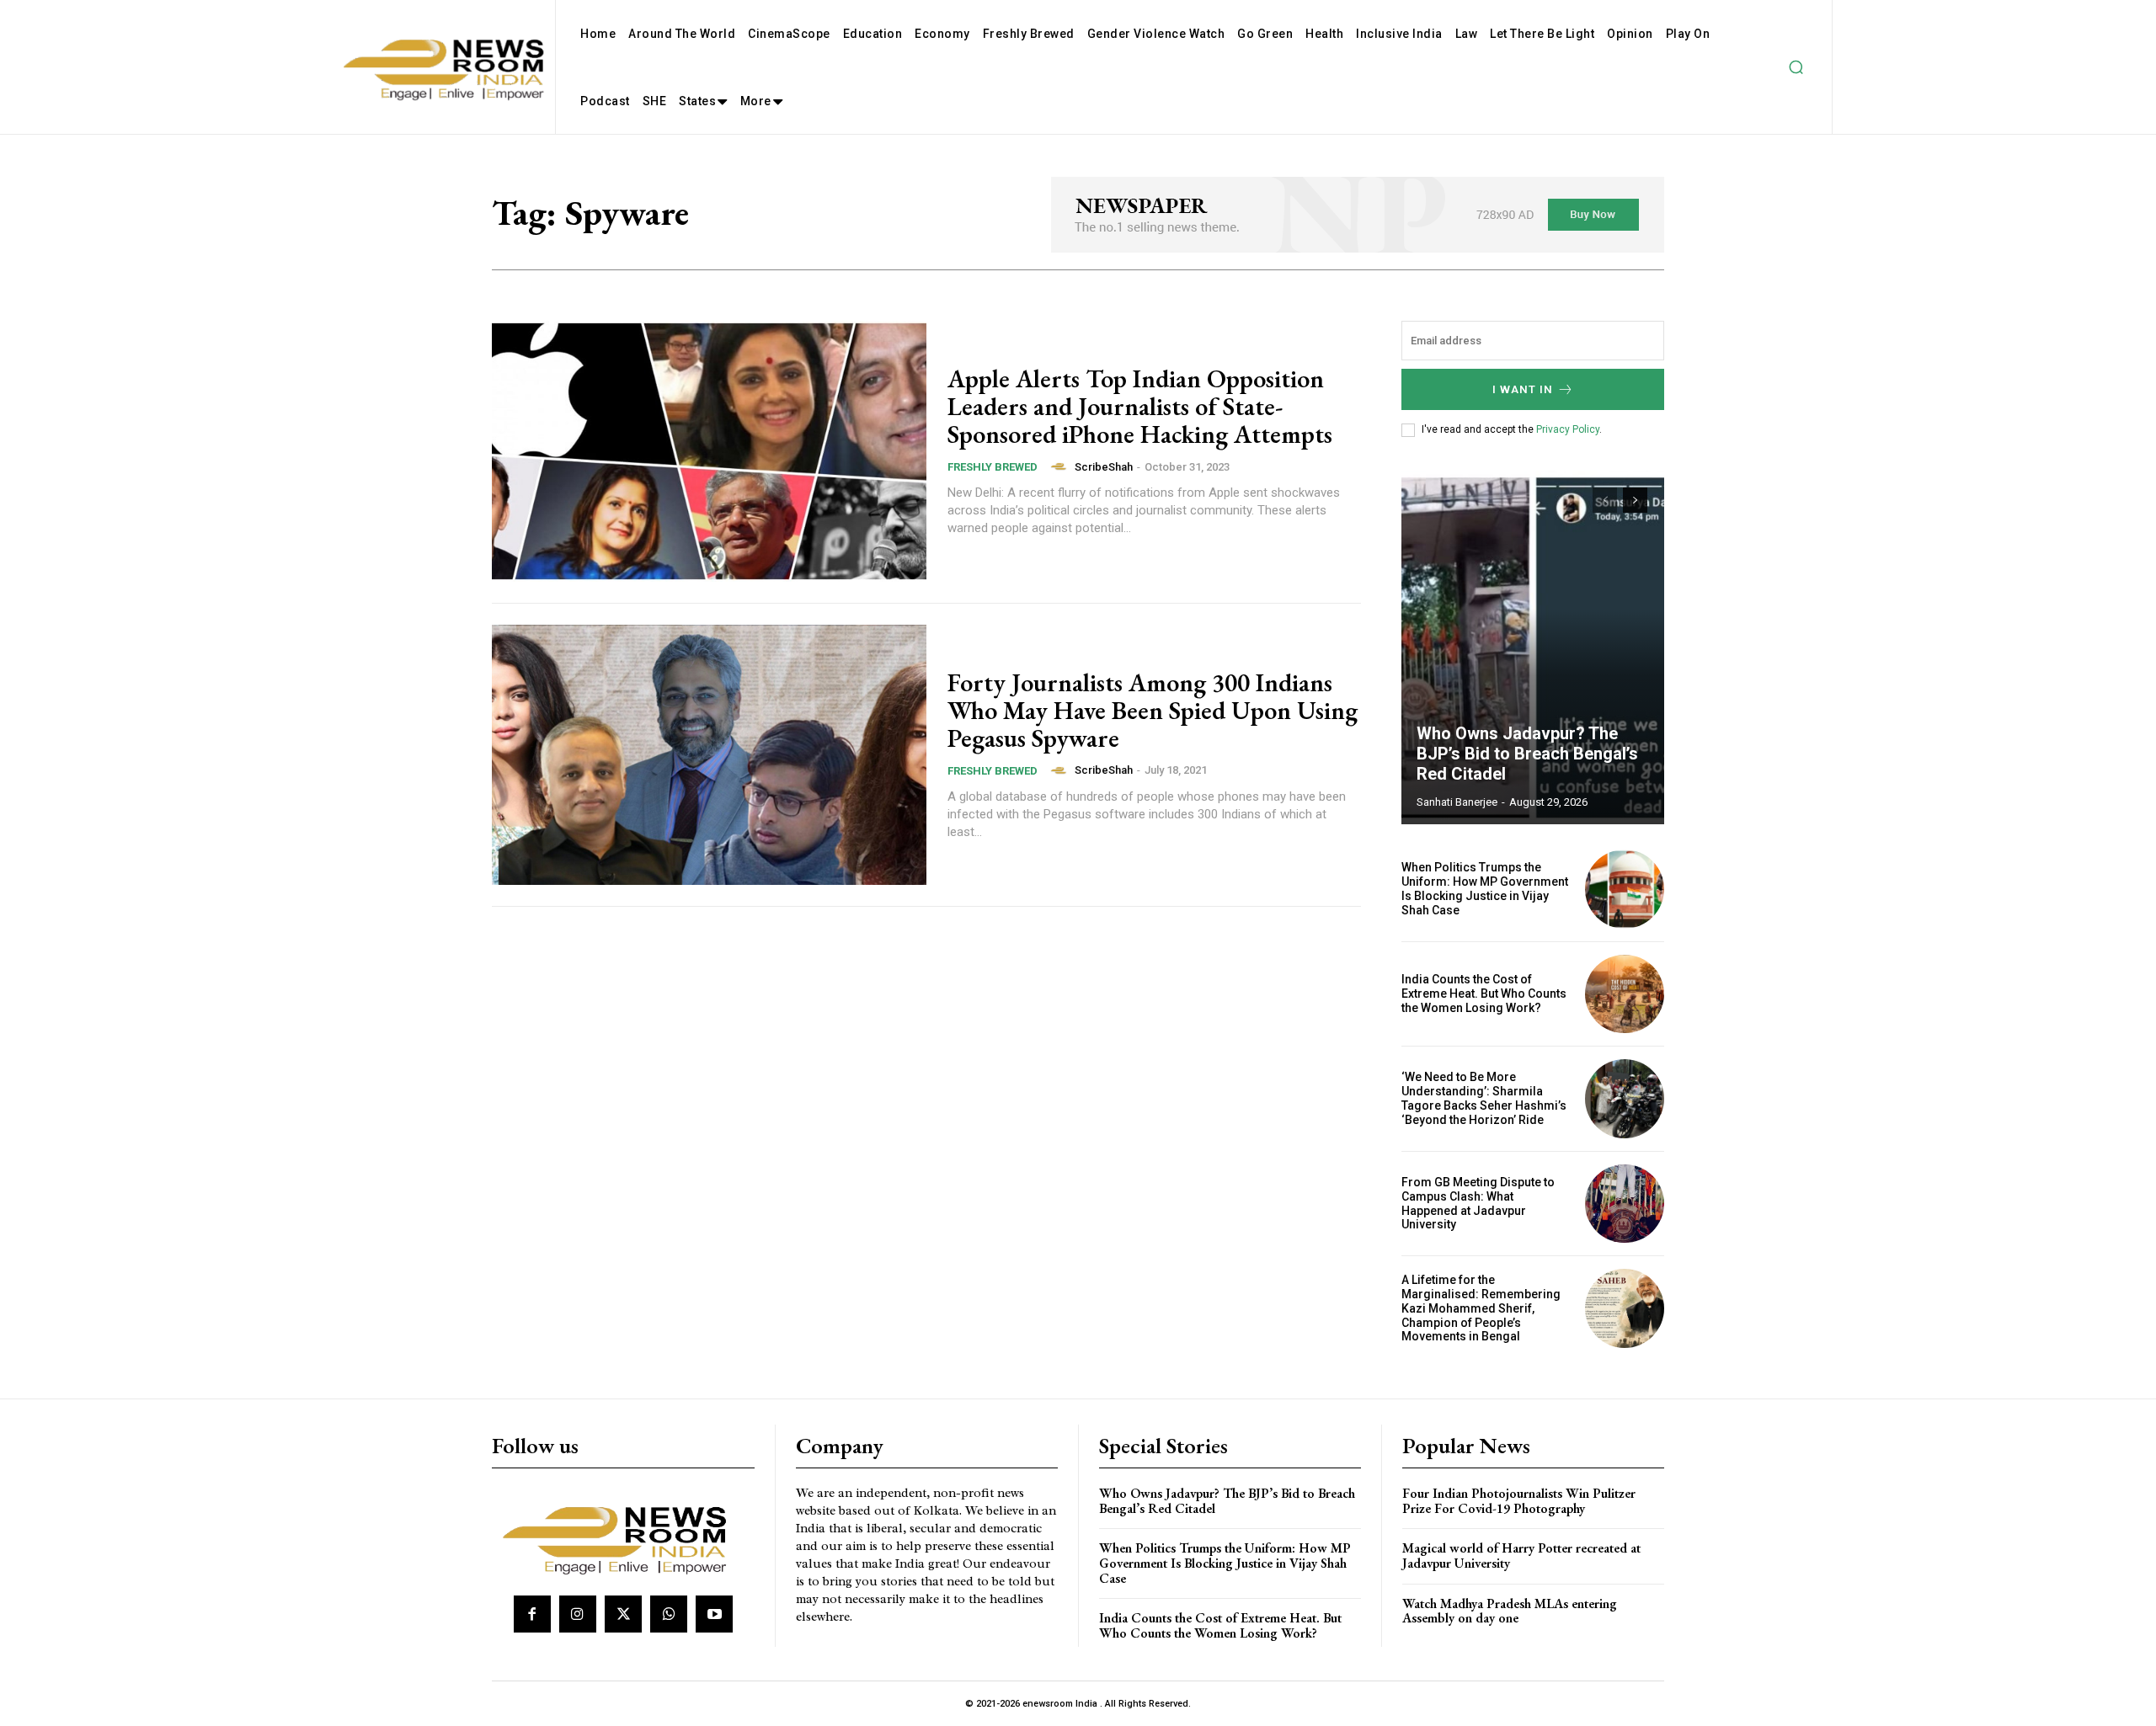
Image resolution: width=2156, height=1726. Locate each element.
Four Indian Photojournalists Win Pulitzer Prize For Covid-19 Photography (1519, 1501)
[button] (1796, 67)
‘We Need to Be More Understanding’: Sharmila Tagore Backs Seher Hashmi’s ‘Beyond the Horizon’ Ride (1484, 1098)
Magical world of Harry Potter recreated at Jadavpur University (1521, 1556)
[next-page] (1635, 500)
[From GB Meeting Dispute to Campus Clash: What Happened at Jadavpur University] (1625, 1204)
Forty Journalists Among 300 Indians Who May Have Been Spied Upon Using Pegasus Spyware (1153, 710)
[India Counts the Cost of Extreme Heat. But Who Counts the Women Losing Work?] (1625, 994)
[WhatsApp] (669, 1614)
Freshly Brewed (993, 467)
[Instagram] (578, 1614)
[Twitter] (623, 1614)
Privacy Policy (1568, 429)
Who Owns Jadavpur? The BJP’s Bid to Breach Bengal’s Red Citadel (1527, 754)
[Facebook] (532, 1614)
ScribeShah (1104, 467)
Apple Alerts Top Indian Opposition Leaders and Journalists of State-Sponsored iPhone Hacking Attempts (1140, 406)
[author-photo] (1061, 466)
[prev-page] (1605, 500)
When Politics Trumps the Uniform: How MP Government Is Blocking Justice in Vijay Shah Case (1485, 888)
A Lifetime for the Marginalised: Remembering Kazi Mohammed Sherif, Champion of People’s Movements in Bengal (1481, 1308)
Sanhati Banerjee (1457, 802)
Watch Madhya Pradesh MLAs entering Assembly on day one (1510, 1611)
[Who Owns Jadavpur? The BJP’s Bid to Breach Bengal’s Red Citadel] (1533, 647)
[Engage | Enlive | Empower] (621, 1537)
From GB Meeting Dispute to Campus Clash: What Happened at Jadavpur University (1478, 1203)
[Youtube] (714, 1614)
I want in (1523, 389)
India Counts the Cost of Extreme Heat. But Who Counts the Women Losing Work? (1484, 994)
